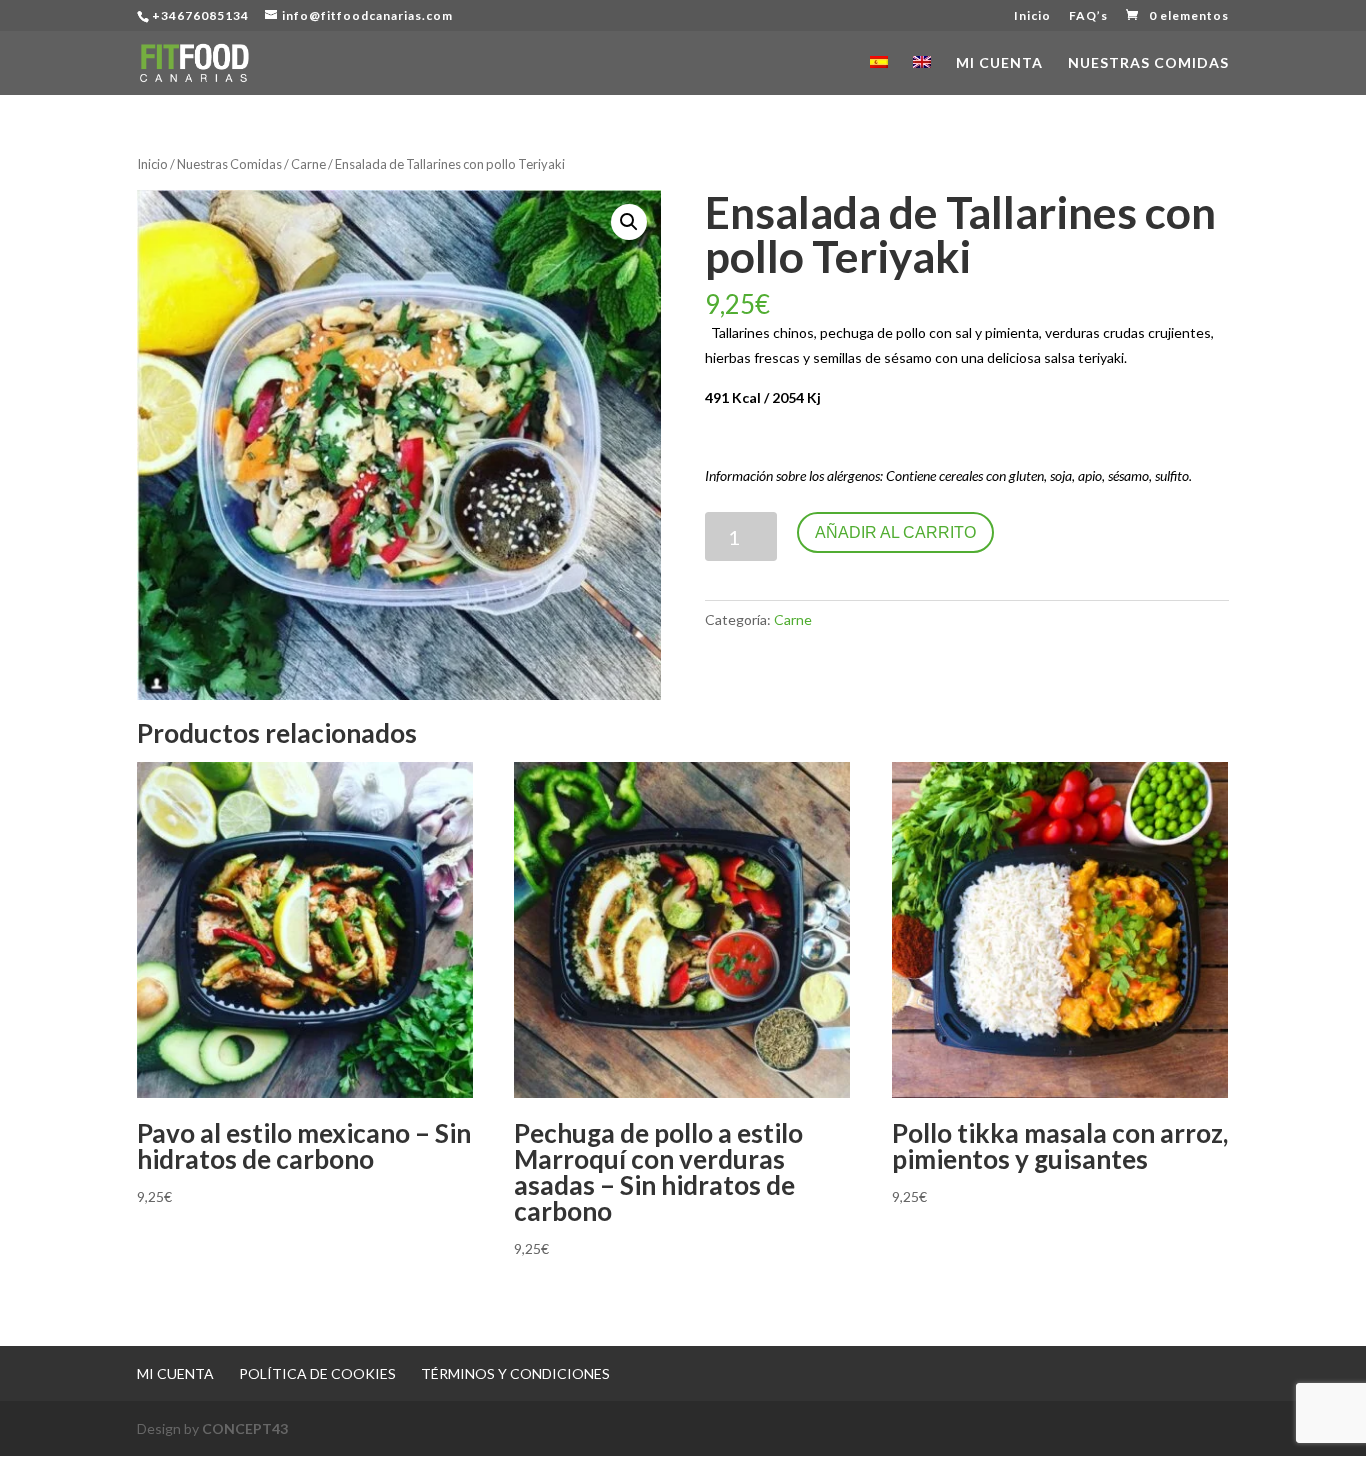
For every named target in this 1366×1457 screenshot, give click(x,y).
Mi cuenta (999, 63)
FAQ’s (1088, 16)
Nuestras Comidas (1148, 63)
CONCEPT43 (245, 1428)
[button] (629, 222)
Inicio (1032, 16)
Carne (308, 164)
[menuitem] (879, 75)
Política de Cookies (317, 1373)
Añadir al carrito (895, 532)
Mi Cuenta (175, 1373)
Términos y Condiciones (515, 1373)
